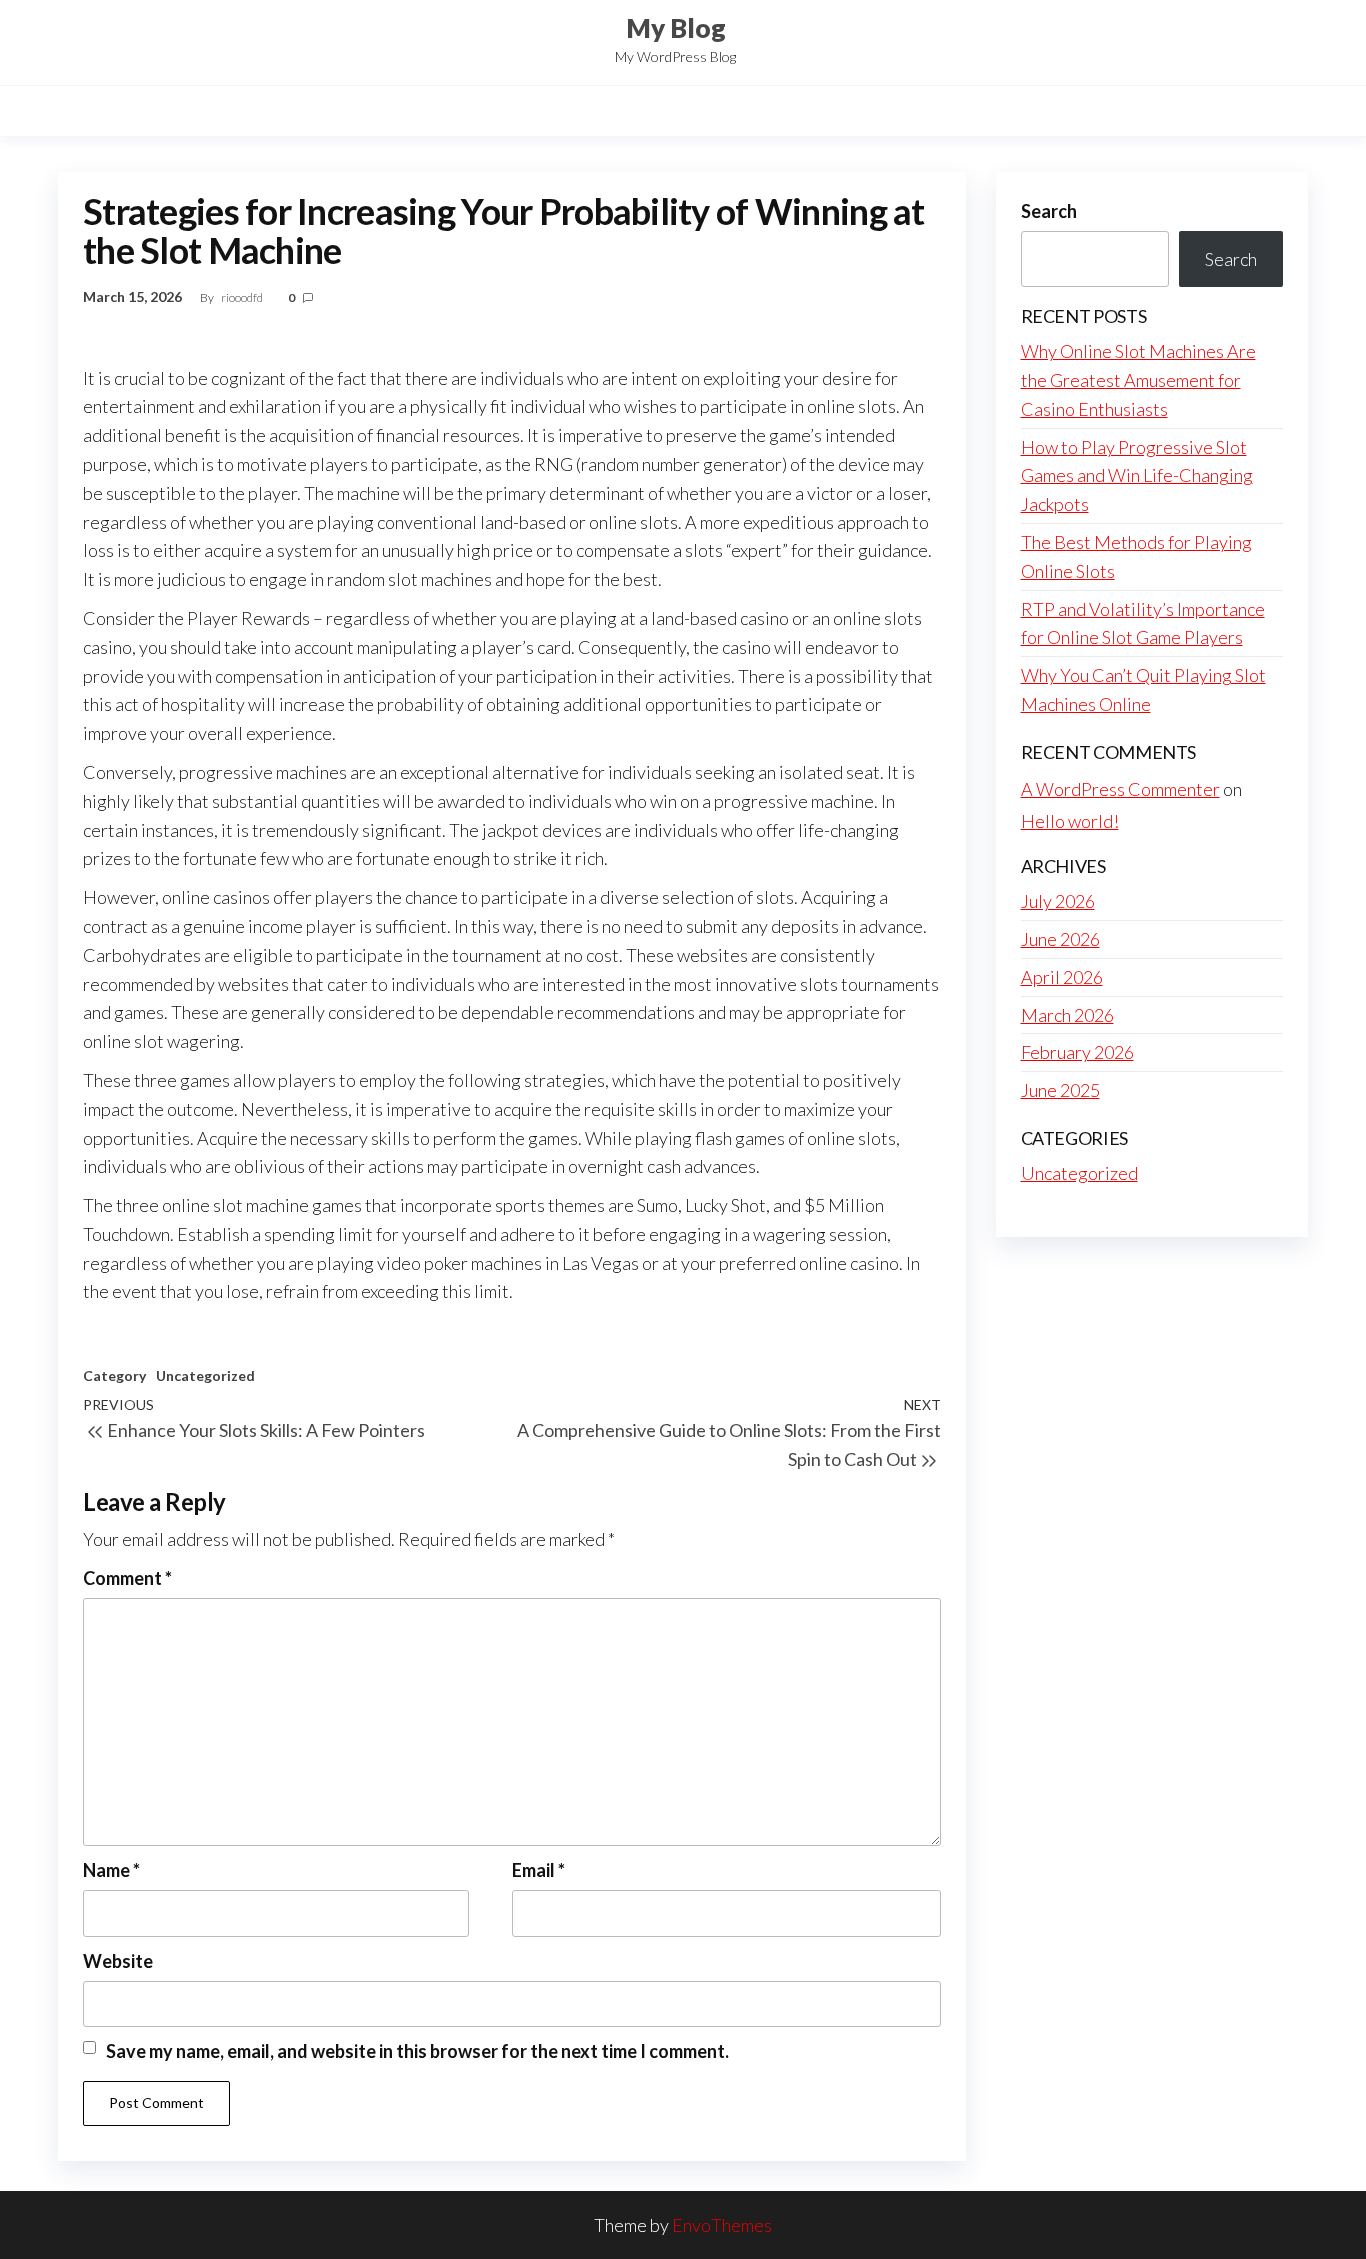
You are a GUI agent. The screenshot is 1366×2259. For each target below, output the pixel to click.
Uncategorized (205, 1375)
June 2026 (1060, 939)
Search (1049, 211)
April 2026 (1062, 977)
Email (538, 1870)
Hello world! (1070, 821)
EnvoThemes (722, 2225)
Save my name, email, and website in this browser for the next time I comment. (417, 2051)
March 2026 (1067, 1015)
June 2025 (1060, 1090)
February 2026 (1077, 1052)
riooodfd (243, 297)
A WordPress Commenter (1120, 789)
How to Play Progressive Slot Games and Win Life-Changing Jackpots (1137, 476)
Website (118, 1961)
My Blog (676, 28)
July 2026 (1058, 901)
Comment (127, 1578)
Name (111, 1870)
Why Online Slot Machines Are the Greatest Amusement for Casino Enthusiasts (1138, 380)
